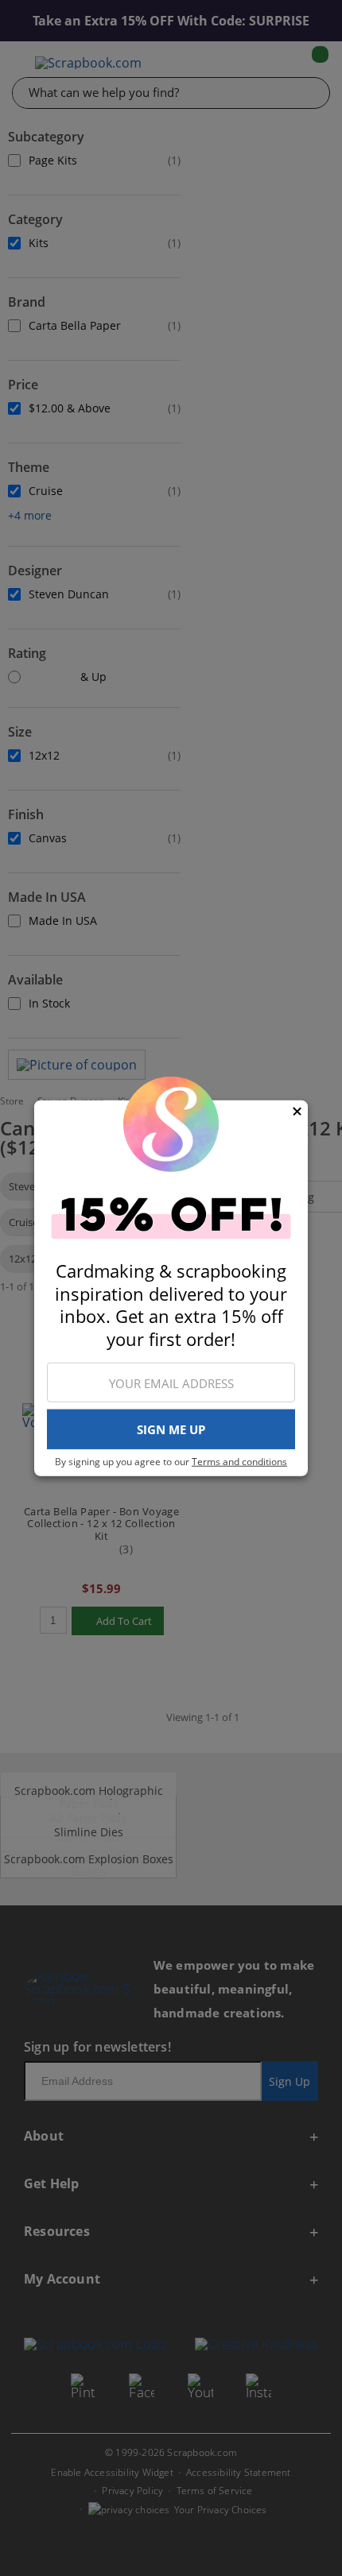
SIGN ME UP (171, 1429)
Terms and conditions (239, 1462)
